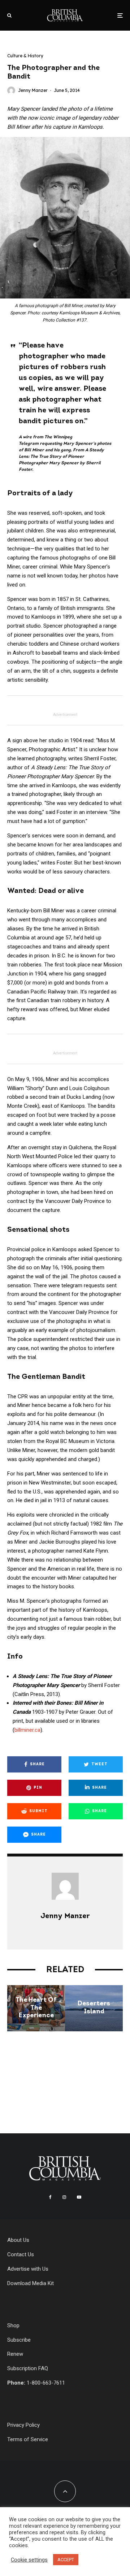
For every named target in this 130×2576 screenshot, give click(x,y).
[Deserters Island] (94, 2008)
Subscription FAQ (28, 2368)
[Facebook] (50, 2197)
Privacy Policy (23, 2425)
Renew (15, 2354)
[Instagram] (64, 2197)
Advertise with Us (28, 2269)
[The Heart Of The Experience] (36, 2008)
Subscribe (19, 2340)
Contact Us (21, 2254)
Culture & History (25, 56)
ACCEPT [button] (66, 2560)
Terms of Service (28, 2439)
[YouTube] (79, 2197)
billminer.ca (27, 1730)
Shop (13, 2325)
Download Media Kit (31, 2283)
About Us (18, 2240)
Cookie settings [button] (29, 2560)
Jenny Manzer (33, 90)
